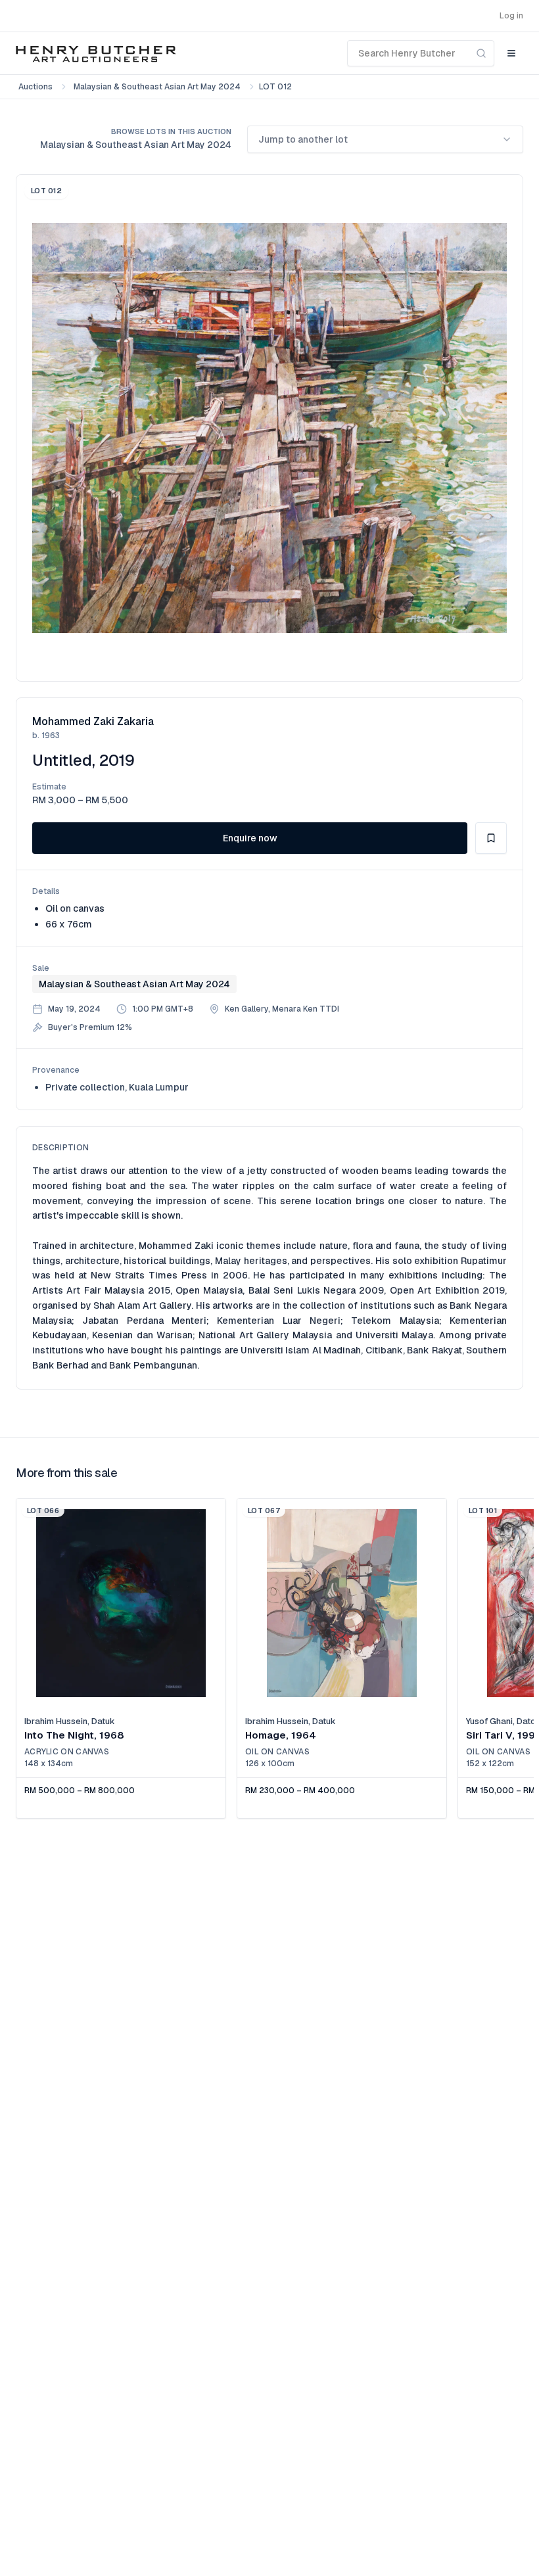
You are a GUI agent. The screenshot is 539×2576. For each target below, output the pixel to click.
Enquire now (250, 838)
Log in (511, 16)
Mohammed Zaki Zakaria (93, 721)
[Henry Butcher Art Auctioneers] (96, 53)
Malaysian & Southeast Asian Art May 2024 (157, 87)
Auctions (35, 87)
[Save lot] (491, 838)
